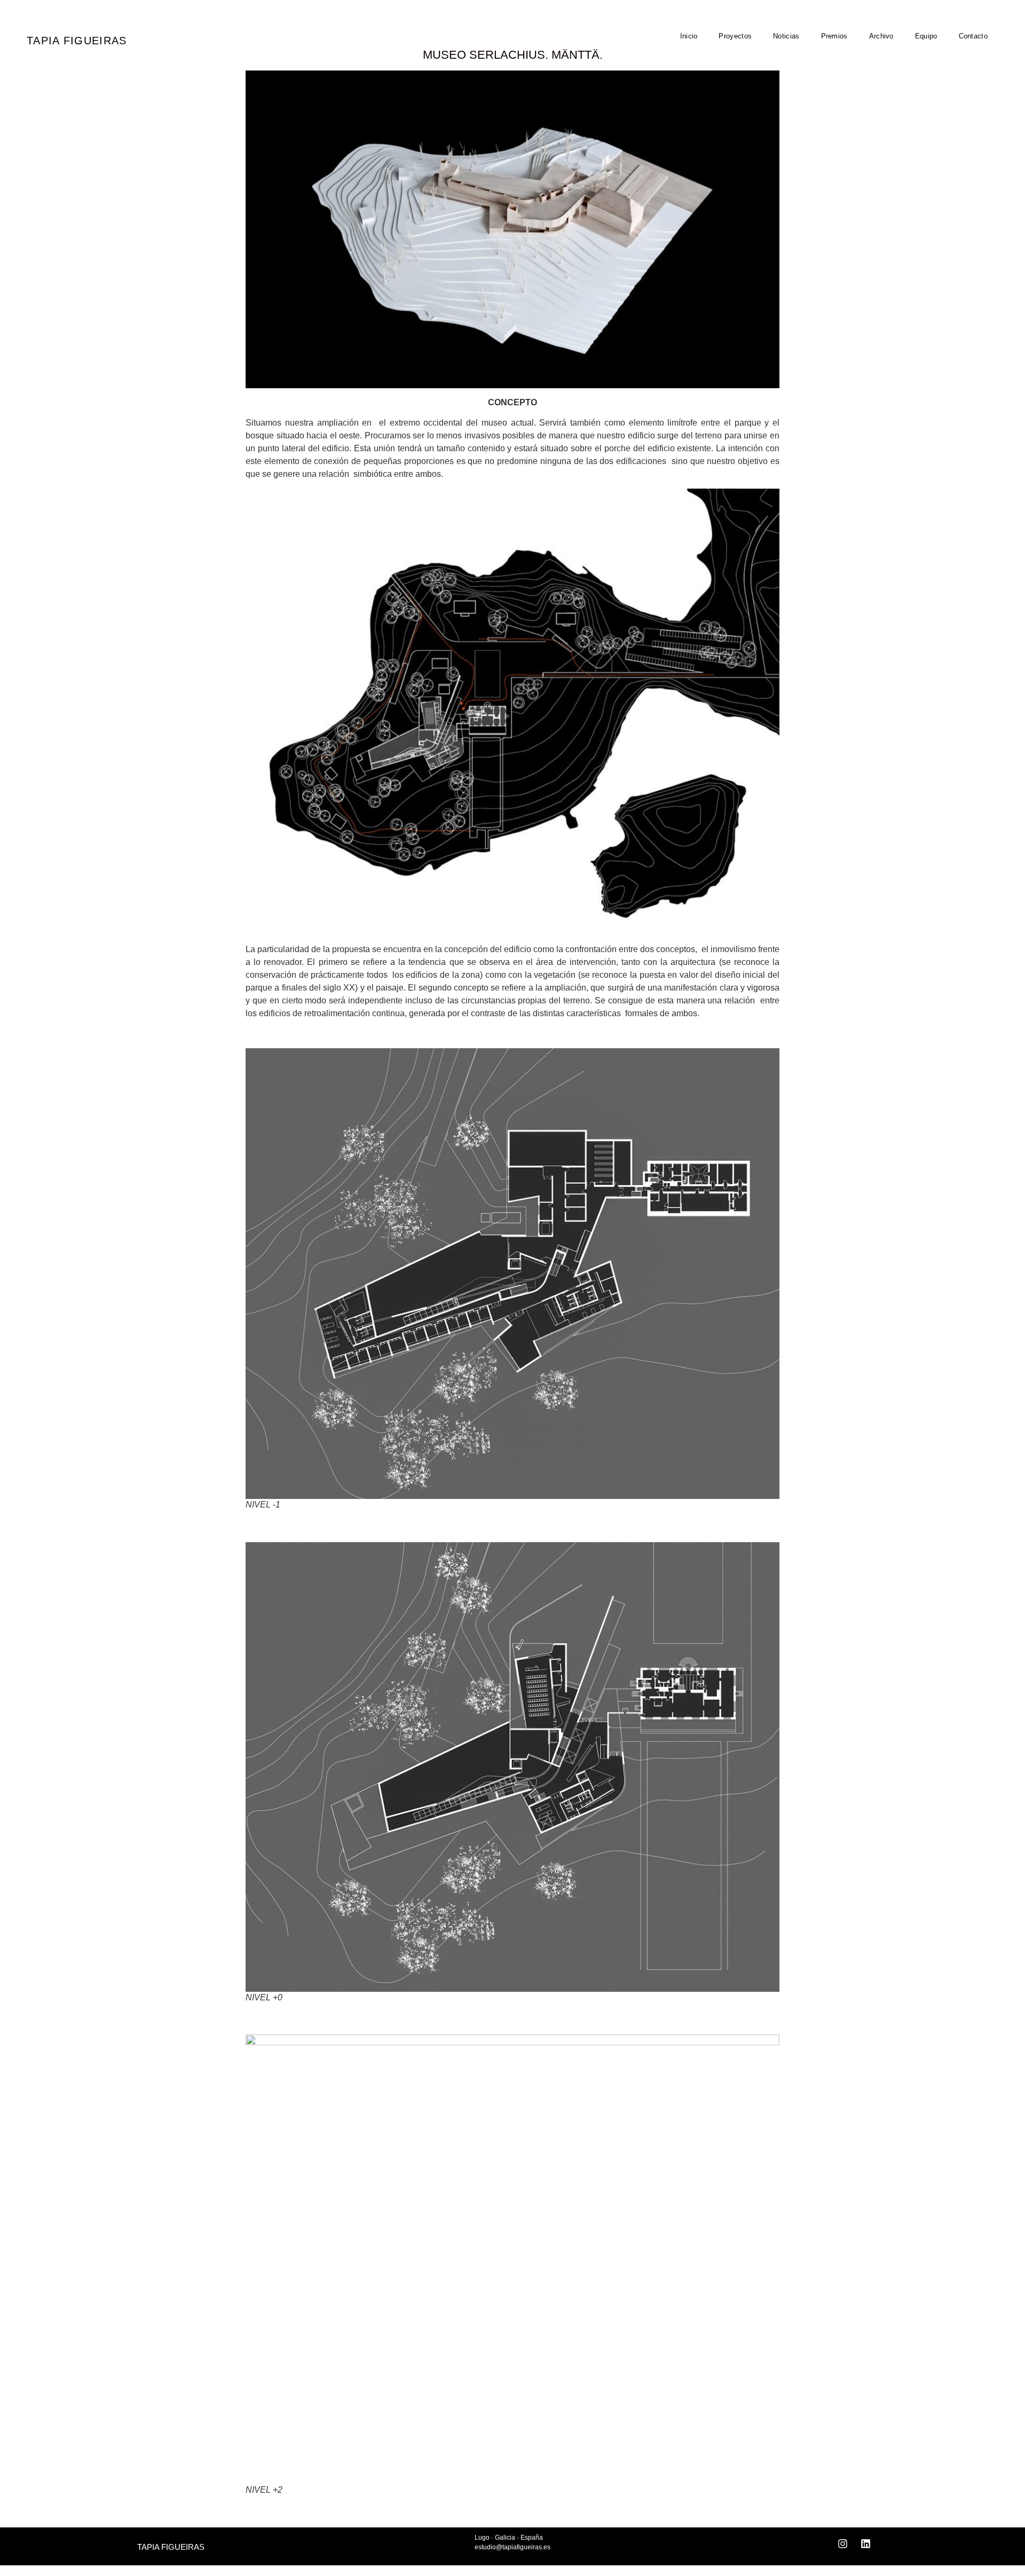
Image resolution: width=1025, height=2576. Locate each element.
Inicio (689, 36)
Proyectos (735, 36)
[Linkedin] (866, 2544)
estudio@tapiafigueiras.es (512, 2547)
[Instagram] (843, 2544)
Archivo (881, 36)
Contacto (973, 36)
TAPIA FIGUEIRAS (77, 41)
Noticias (786, 36)
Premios (834, 36)
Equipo (926, 36)
